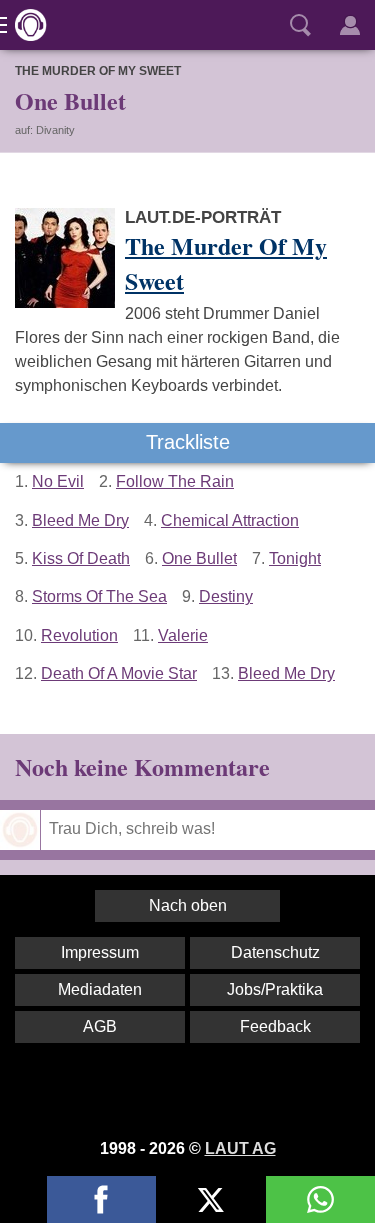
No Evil (58, 481)
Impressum (100, 952)
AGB (100, 1026)
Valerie (183, 635)
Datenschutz (275, 952)
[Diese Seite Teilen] (101, 1199)
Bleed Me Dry (80, 520)
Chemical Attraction (230, 520)
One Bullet (199, 558)
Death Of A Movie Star (119, 673)
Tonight (295, 558)
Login (350, 25)
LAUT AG (240, 1148)
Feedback (275, 1026)
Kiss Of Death (81, 558)
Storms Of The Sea (99, 596)
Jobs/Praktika (275, 989)
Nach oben (188, 905)
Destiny (226, 596)
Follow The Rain (175, 481)
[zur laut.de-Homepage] (25, 25)
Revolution (79, 635)
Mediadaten (100, 989)
